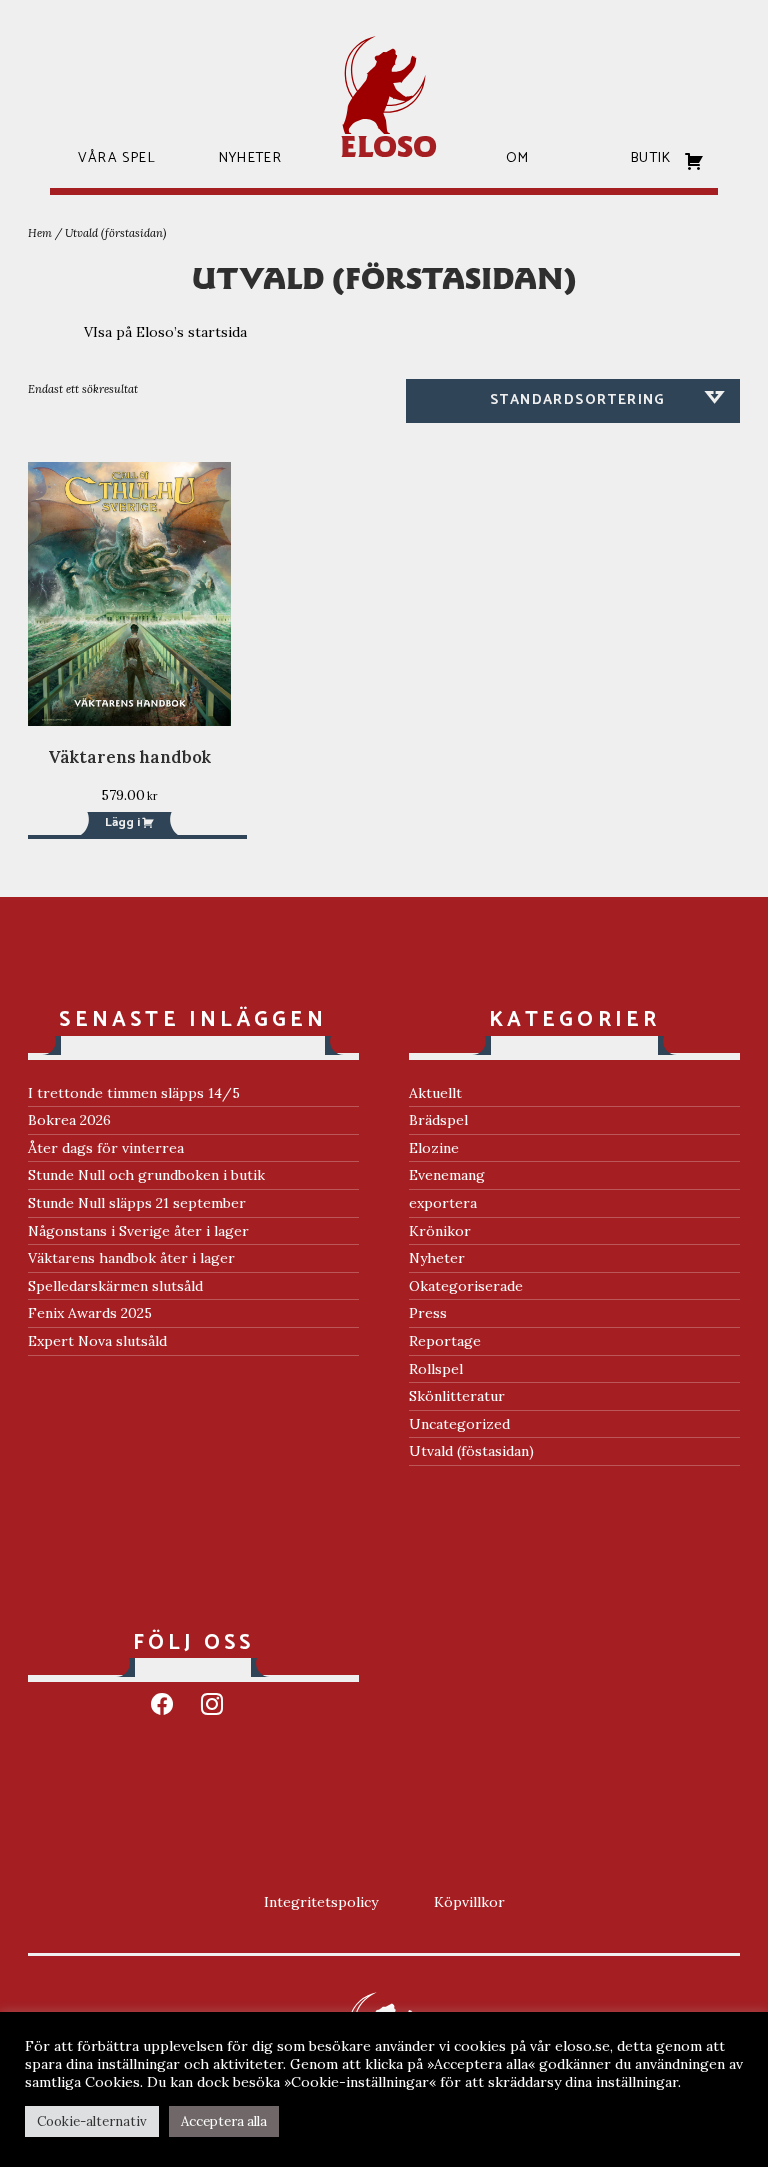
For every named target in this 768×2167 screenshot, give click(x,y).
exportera (443, 1203)
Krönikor (440, 1231)
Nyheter (437, 1258)
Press (428, 1313)
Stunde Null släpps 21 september (137, 1203)
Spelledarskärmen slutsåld (115, 1286)
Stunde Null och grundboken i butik (146, 1175)
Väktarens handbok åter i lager (131, 1258)
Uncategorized (459, 1424)
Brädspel (438, 1120)
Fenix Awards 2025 (90, 1313)
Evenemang (447, 1175)
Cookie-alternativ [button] (92, 2121)
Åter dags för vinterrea (106, 1148)
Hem (40, 233)
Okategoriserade (466, 1286)
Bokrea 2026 (69, 1120)
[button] (129, 823)
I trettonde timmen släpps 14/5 (134, 1093)
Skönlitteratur (457, 1396)
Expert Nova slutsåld (97, 1341)
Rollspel (436, 1369)
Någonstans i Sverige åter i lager (138, 1231)
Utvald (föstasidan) (471, 1451)
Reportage (445, 1341)
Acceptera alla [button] (224, 2121)
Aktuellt (435, 1093)
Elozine (434, 1148)
